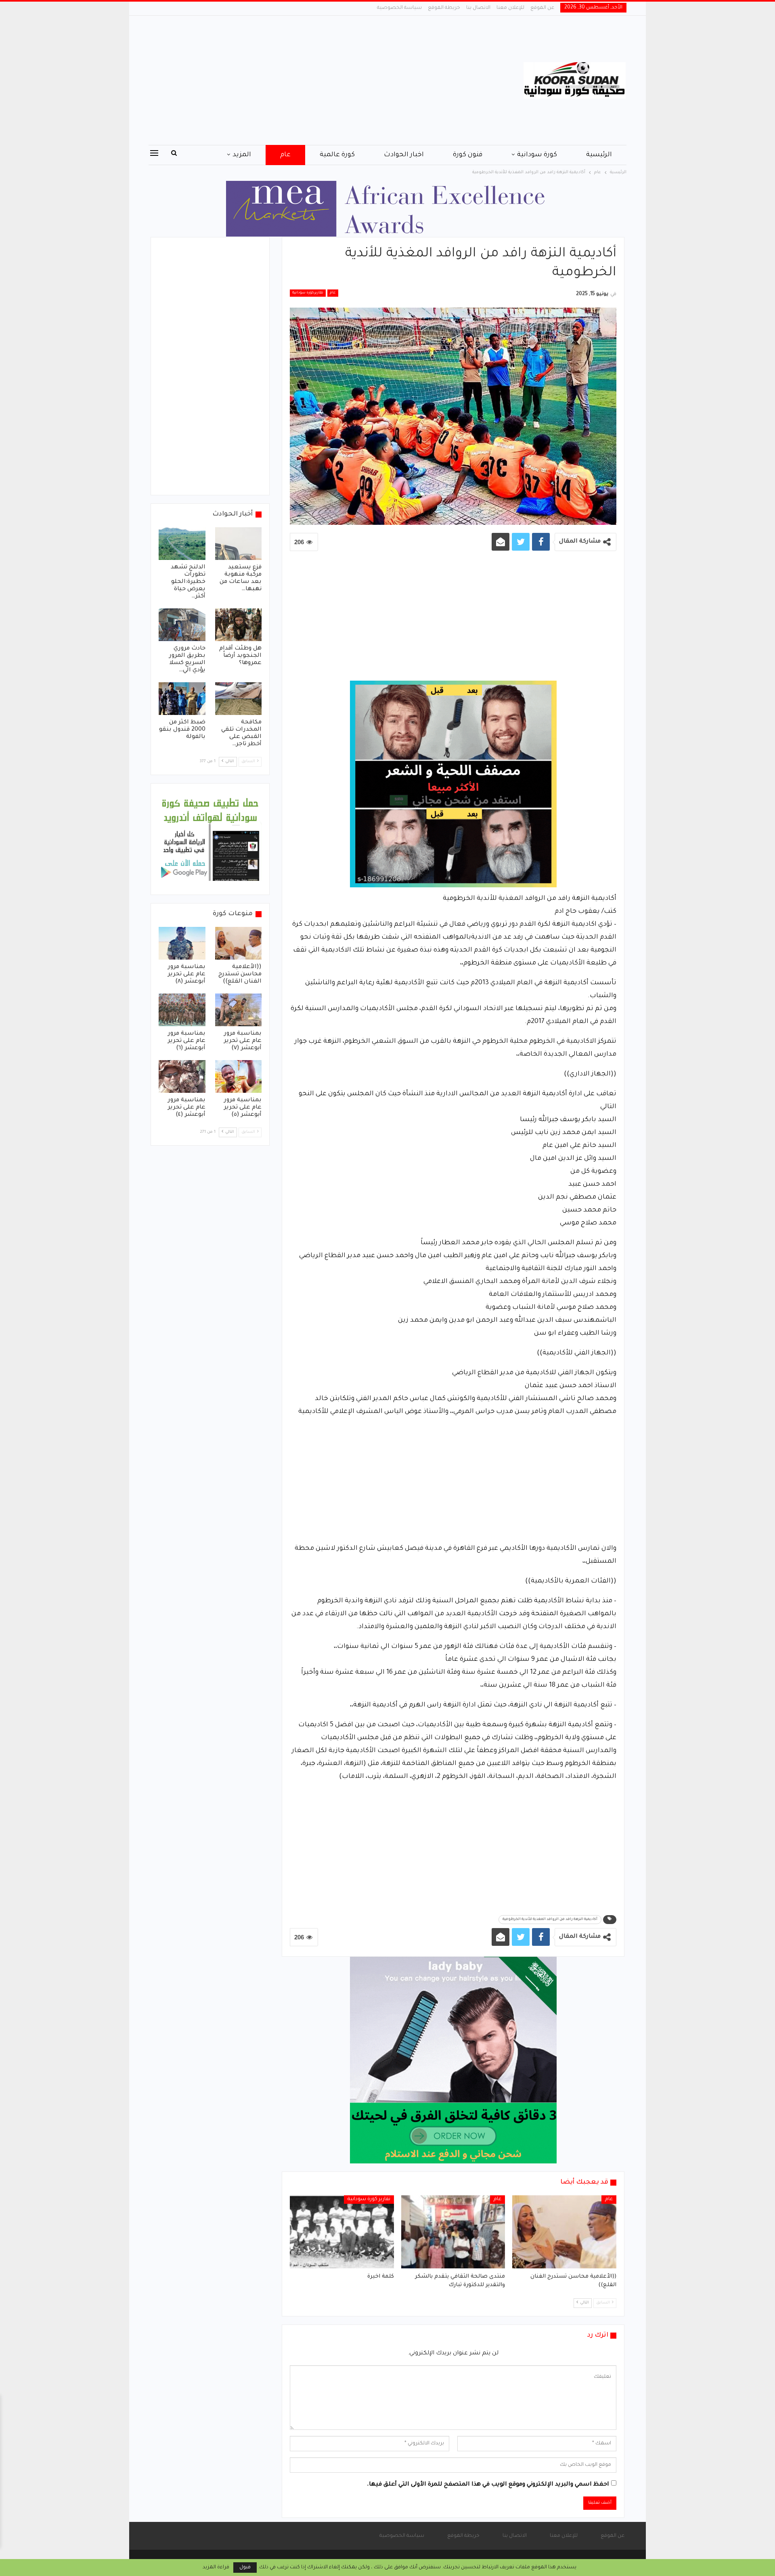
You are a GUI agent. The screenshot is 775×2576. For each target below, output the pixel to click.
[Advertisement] (307, 80)
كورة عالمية (337, 155)
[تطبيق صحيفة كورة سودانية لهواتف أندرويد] (210, 840)
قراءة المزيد (216, 2568)
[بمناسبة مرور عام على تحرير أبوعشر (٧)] (239, 1010)
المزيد (242, 155)
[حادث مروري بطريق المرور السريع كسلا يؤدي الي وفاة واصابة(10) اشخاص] (182, 625)
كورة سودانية (537, 155)
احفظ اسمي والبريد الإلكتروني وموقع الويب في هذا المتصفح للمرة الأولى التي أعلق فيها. (488, 2485)
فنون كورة (468, 155)
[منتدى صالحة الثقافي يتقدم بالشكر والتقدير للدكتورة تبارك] (453, 2232)
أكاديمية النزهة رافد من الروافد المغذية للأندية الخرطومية (550, 1920)
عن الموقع (542, 8)
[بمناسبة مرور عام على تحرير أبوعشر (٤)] (182, 1076)
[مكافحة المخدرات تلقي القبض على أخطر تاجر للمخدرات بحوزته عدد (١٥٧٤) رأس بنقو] (239, 699)
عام (285, 155)
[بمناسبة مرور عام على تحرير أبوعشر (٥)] (239, 1076)
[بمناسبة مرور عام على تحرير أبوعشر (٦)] (182, 1010)
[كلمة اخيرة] (342, 2232)
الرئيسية (599, 155)
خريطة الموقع (444, 8)
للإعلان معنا (510, 8)
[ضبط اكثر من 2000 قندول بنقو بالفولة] (182, 699)
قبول (245, 2568)
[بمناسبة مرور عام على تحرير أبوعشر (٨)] (182, 943)
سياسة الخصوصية (399, 8)
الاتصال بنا (478, 8)
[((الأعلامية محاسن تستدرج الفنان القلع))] (564, 2232)
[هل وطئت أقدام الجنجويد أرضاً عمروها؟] (239, 625)
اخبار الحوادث (404, 155)
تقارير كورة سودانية (308, 293)
